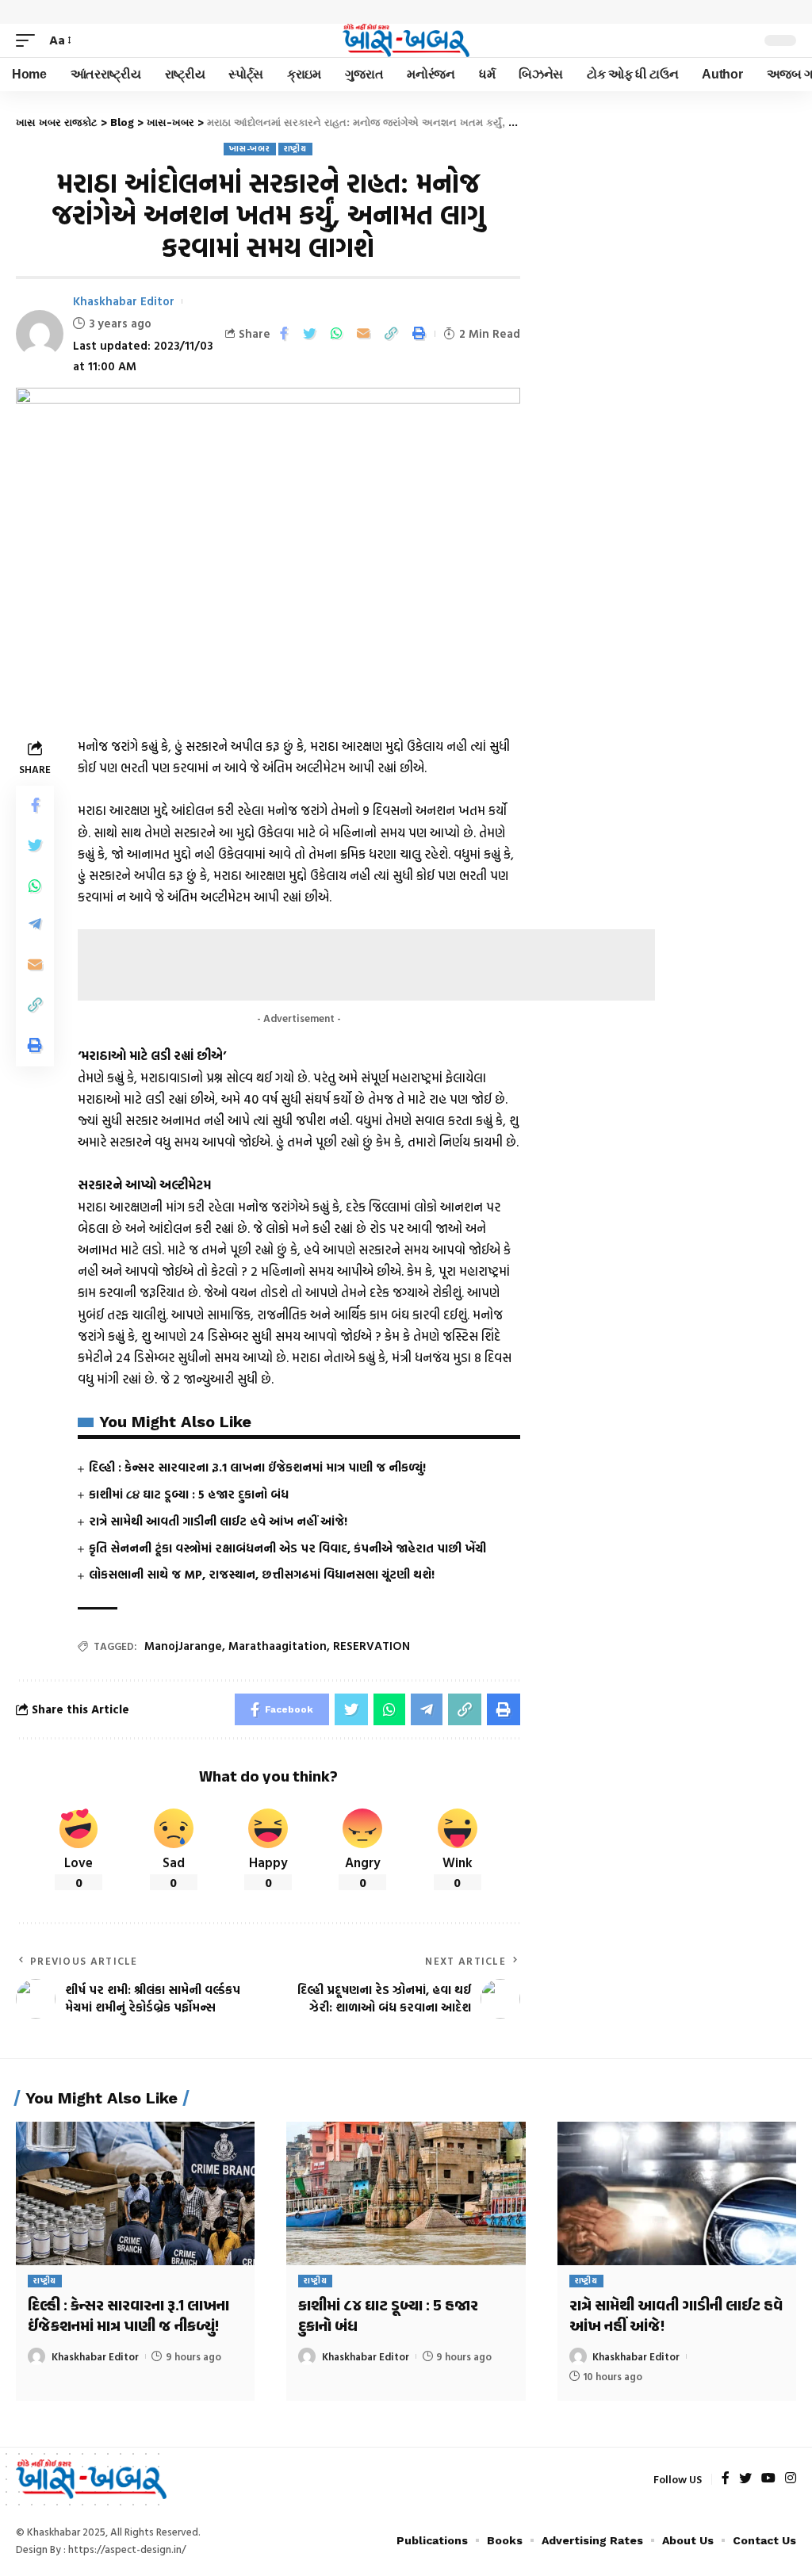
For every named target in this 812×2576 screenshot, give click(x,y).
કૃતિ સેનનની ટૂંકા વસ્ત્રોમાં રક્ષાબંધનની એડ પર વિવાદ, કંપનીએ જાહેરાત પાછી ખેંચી (287, 1548)
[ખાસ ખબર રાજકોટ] (406, 40)
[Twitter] (745, 2479)
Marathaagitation (278, 1646)
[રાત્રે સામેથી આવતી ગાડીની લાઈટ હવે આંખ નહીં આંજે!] (677, 2193)
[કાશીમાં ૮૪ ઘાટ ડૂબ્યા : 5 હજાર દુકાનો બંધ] (406, 2193)
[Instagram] (791, 2479)
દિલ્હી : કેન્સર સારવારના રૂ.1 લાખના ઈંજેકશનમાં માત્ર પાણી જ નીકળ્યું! (257, 1467)
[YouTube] (768, 2479)
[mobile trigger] (29, 40)
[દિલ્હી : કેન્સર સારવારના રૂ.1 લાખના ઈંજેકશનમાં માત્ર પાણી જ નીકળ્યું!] (135, 2193)
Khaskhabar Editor (124, 301)
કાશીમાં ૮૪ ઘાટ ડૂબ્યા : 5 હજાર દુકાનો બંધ (189, 1494)
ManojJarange (183, 1646)
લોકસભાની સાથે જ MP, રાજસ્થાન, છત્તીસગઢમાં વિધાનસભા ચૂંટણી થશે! (262, 1574)
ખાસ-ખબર (249, 149)
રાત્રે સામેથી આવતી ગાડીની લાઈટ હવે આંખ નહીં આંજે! (218, 1521)
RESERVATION (372, 1646)
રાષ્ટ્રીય (295, 149)
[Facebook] (726, 2479)
